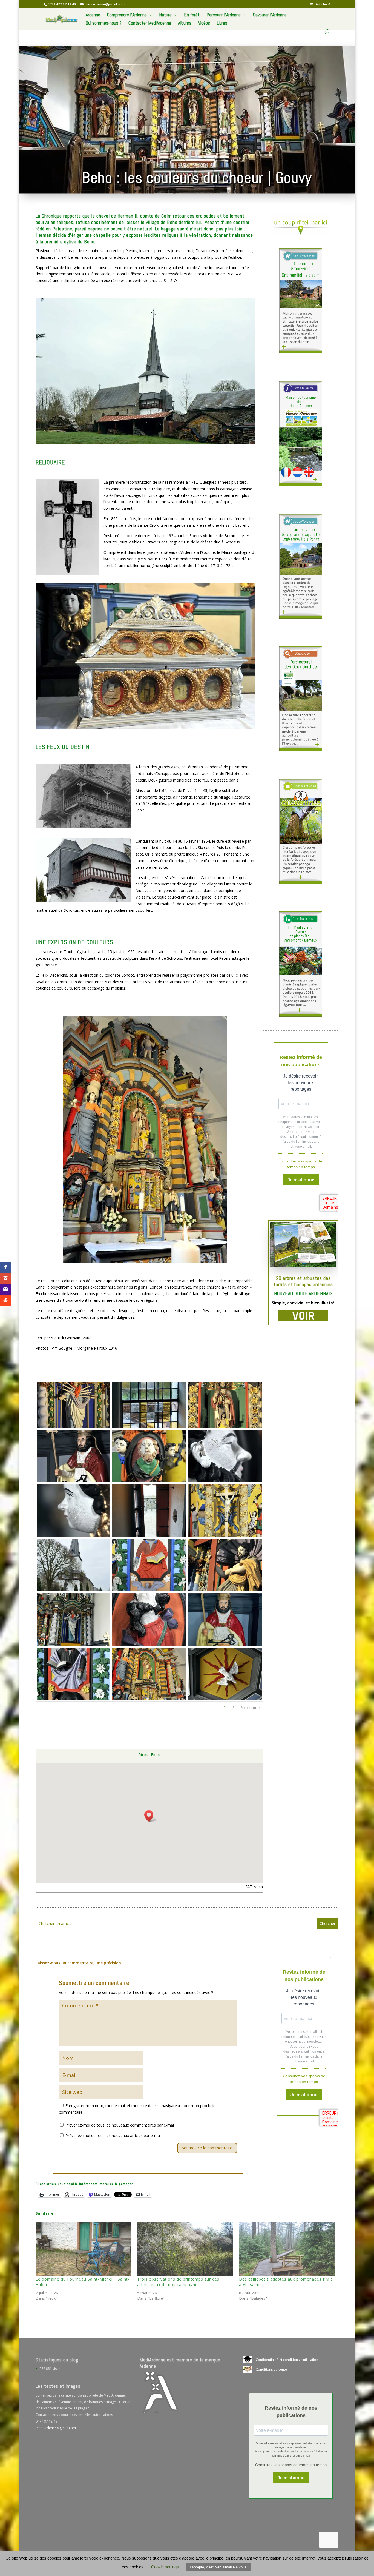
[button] (151, 1816)
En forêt (192, 15)
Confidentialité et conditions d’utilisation (287, 2360)
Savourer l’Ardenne (270, 15)
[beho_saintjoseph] (149, 1645)
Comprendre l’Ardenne (127, 15)
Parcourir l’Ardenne (224, 15)
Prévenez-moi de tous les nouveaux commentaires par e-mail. (120, 2125)
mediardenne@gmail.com (56, 2428)
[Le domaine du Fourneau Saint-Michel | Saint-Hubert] (84, 2249)
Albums (185, 24)
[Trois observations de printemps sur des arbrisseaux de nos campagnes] (185, 2249)
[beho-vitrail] (149, 1428)
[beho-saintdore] (225, 1428)
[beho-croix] (225, 1591)
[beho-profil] (74, 1537)
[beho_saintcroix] (225, 1645)
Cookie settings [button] (165, 2567)
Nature (165, 15)
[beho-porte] (149, 1537)
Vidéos (204, 24)
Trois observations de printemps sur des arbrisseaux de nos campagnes (178, 2282)
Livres (222, 24)
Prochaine (250, 1708)
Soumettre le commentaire (207, 2148)
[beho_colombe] (225, 1700)
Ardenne (93, 15)
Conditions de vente (271, 2370)
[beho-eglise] (74, 1591)
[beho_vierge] (74, 1645)
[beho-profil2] (225, 1482)
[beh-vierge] (74, 1428)
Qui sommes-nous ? (104, 24)
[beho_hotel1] (149, 1700)
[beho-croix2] (225, 1537)
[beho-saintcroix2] (74, 1482)
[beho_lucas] (74, 1700)
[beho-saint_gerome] (149, 1482)
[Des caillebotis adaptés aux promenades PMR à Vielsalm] (287, 2249)
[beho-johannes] (149, 1591)
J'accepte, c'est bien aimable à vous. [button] (218, 2567)
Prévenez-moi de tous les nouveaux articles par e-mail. (114, 2135)
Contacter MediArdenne (150, 24)
